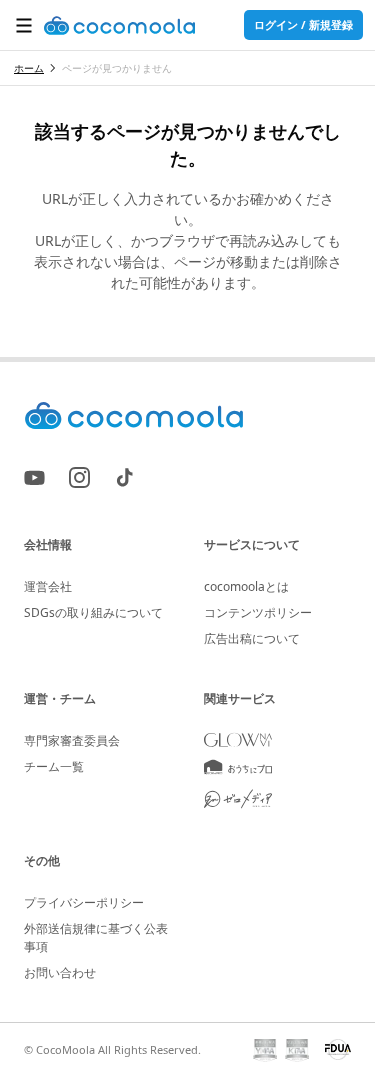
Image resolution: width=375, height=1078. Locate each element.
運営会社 (48, 586)
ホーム (29, 68)
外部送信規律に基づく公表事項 (96, 937)
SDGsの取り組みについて (93, 612)
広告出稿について (252, 638)
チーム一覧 (54, 766)
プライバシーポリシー (84, 902)
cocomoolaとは (246, 586)
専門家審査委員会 (72, 740)
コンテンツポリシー (258, 612)
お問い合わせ (60, 972)
